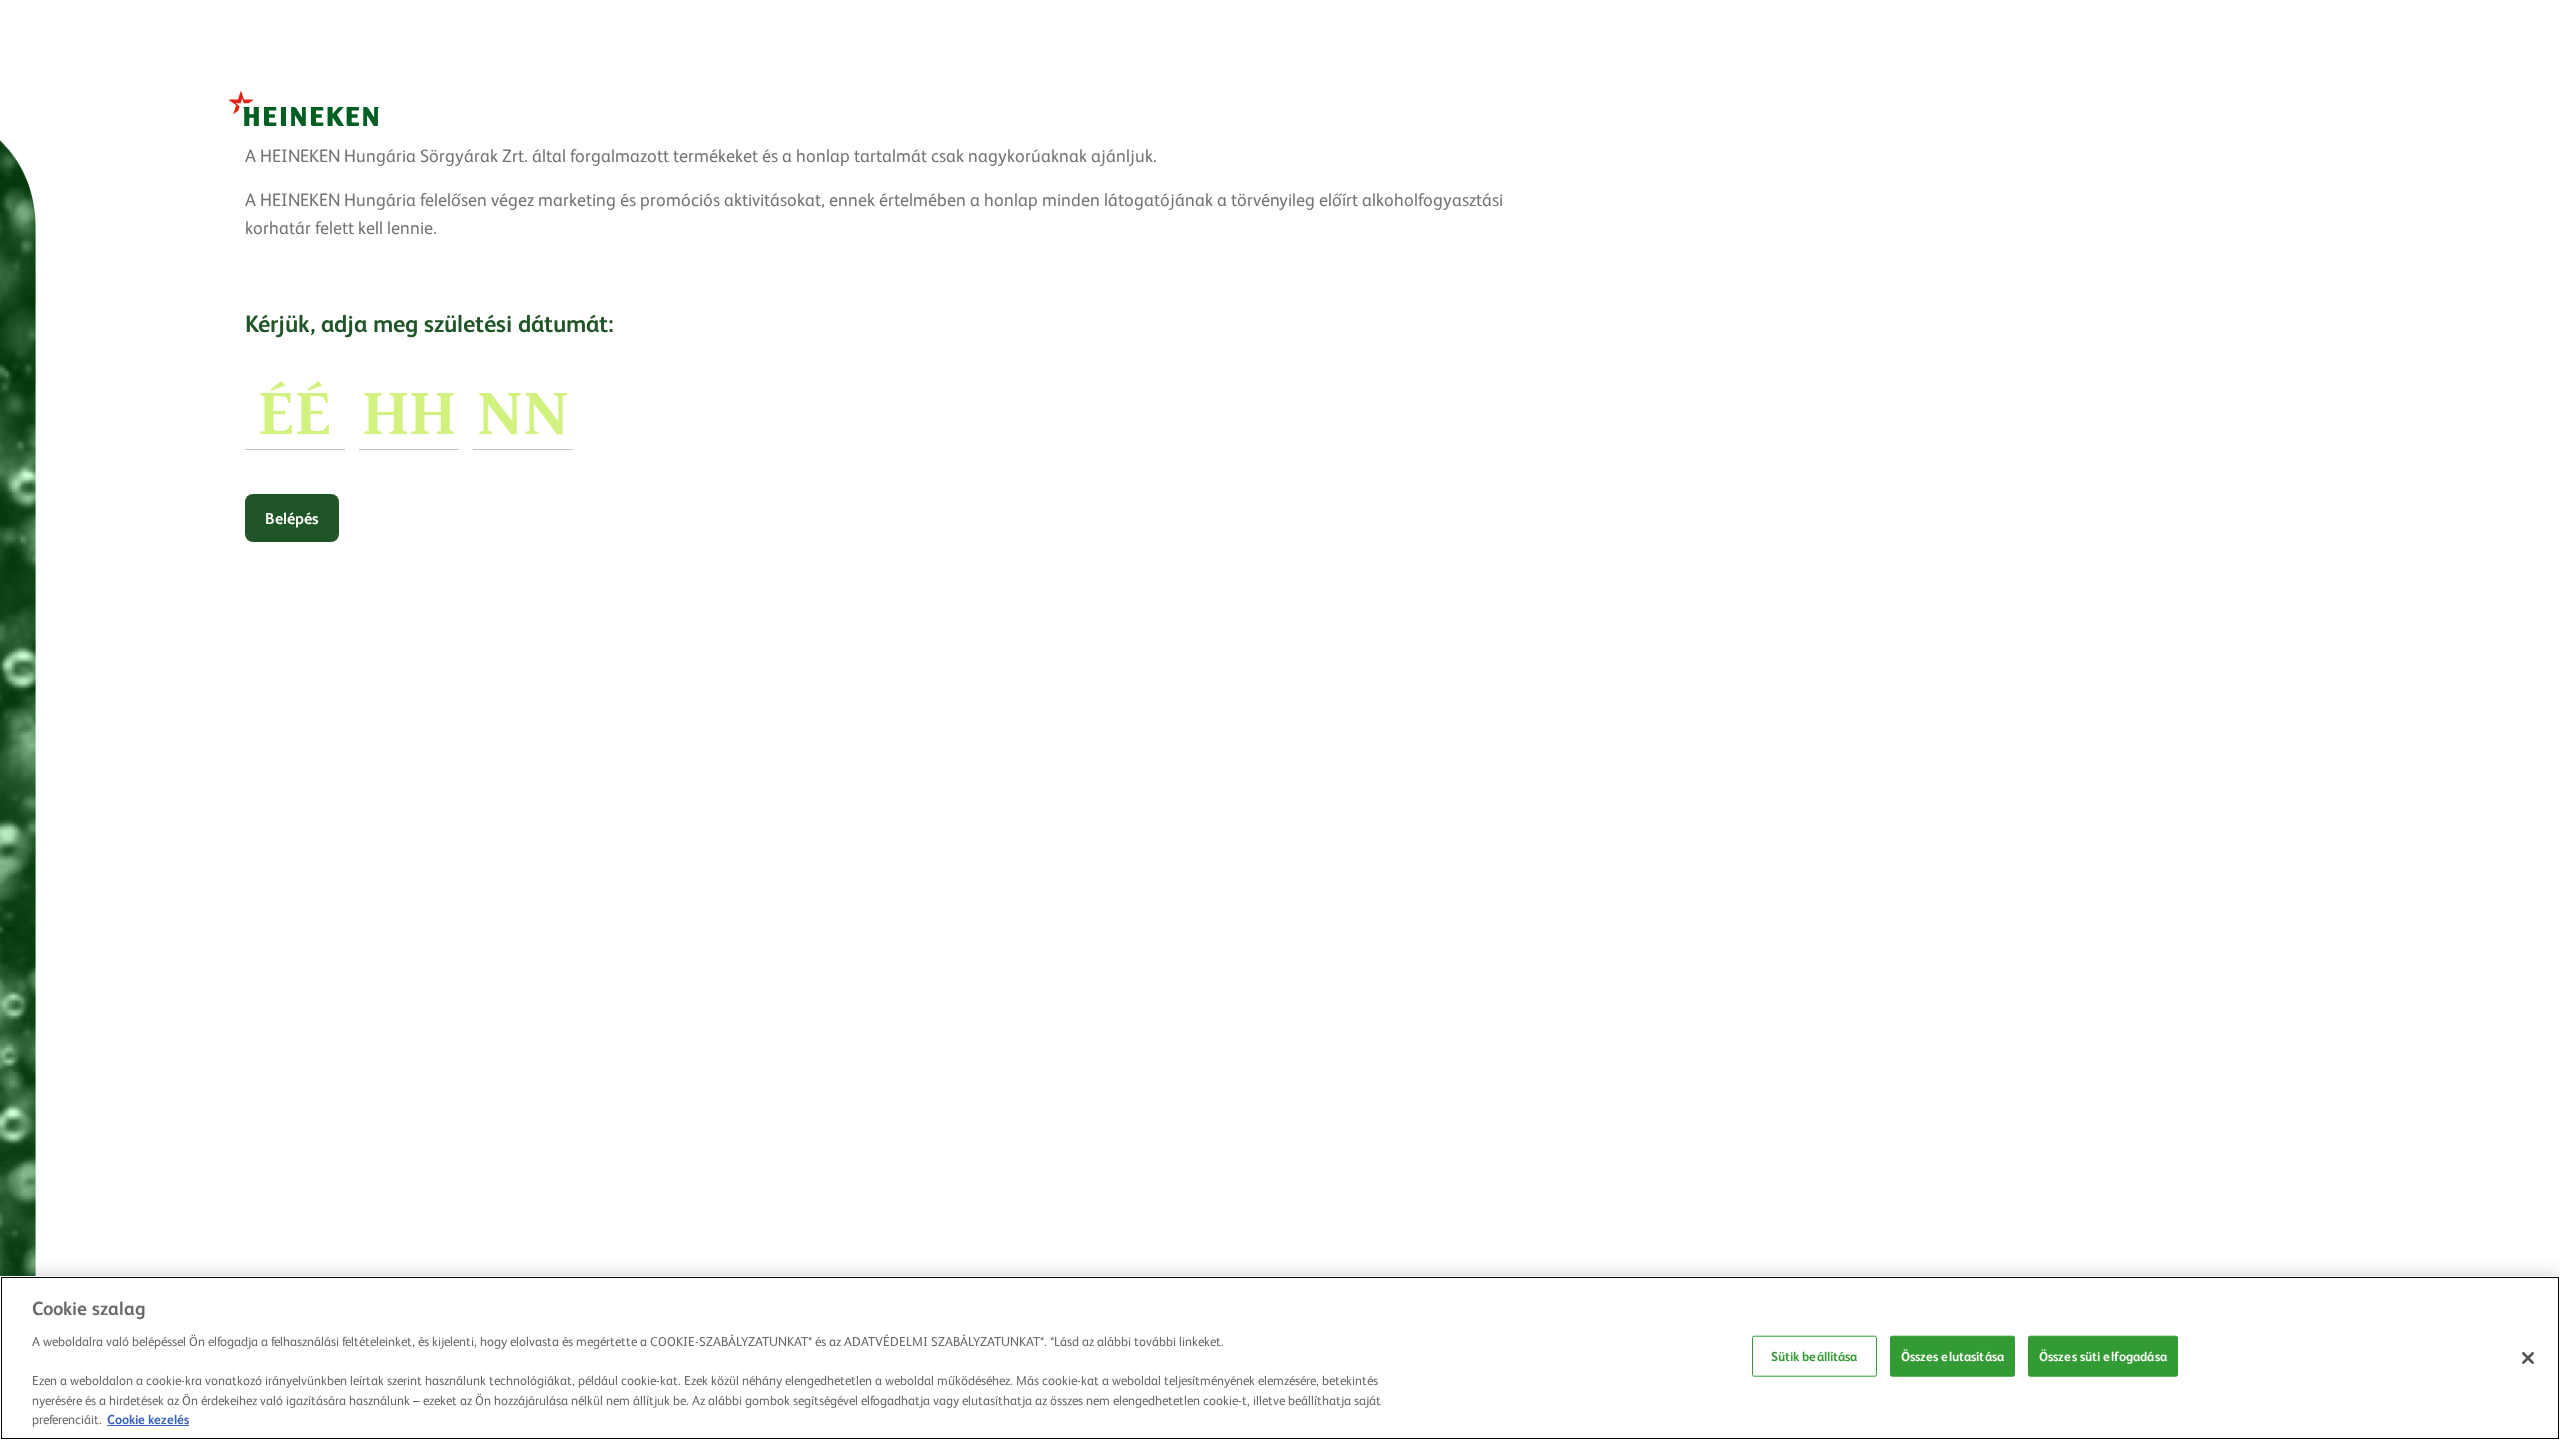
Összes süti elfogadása (2103, 1356)
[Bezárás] (2528, 1358)
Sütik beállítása (1814, 1356)
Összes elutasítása (1952, 1356)
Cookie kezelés (148, 1419)
